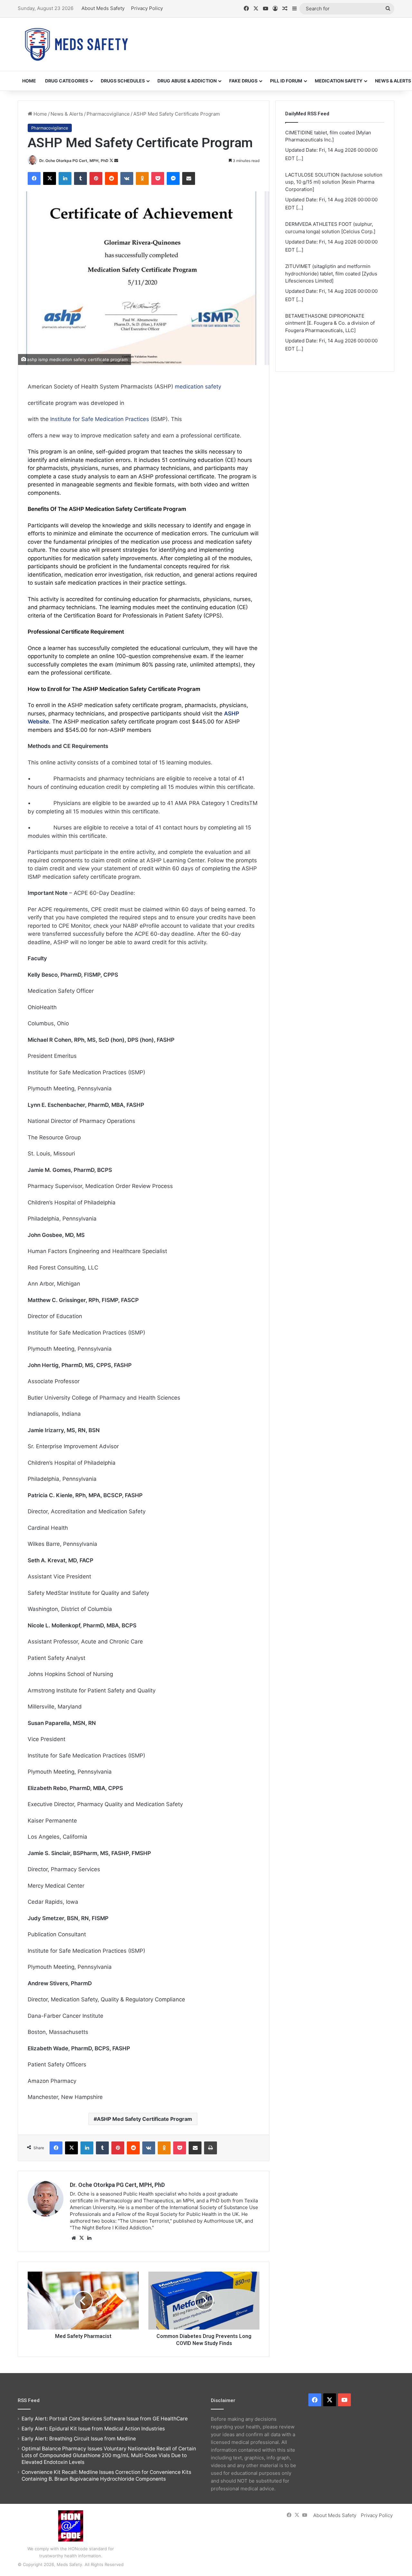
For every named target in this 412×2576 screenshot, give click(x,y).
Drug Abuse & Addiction (187, 81)
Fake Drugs (243, 81)
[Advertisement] (270, 39)
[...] (300, 174)
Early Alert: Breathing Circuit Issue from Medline (79, 2439)
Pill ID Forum (286, 81)
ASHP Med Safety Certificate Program (145, 2119)
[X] (81, 2238)
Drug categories (67, 81)
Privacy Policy (147, 8)
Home (29, 81)
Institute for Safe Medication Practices (100, 419)
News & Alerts (67, 114)
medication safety (198, 387)
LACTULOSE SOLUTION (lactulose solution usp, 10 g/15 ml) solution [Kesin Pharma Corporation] (334, 148)
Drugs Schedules (123, 81)
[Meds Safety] (76, 44)
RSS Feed (29, 2400)
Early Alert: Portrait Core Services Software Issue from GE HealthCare (105, 2419)
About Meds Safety (103, 8)
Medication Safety (339, 81)
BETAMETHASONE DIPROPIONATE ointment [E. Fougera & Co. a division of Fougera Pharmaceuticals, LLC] (330, 290)
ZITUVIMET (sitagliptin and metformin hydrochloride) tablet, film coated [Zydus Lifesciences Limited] (331, 240)
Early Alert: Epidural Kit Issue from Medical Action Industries (93, 2429)
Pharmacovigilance (108, 114)
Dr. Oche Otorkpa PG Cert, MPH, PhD (74, 161)
